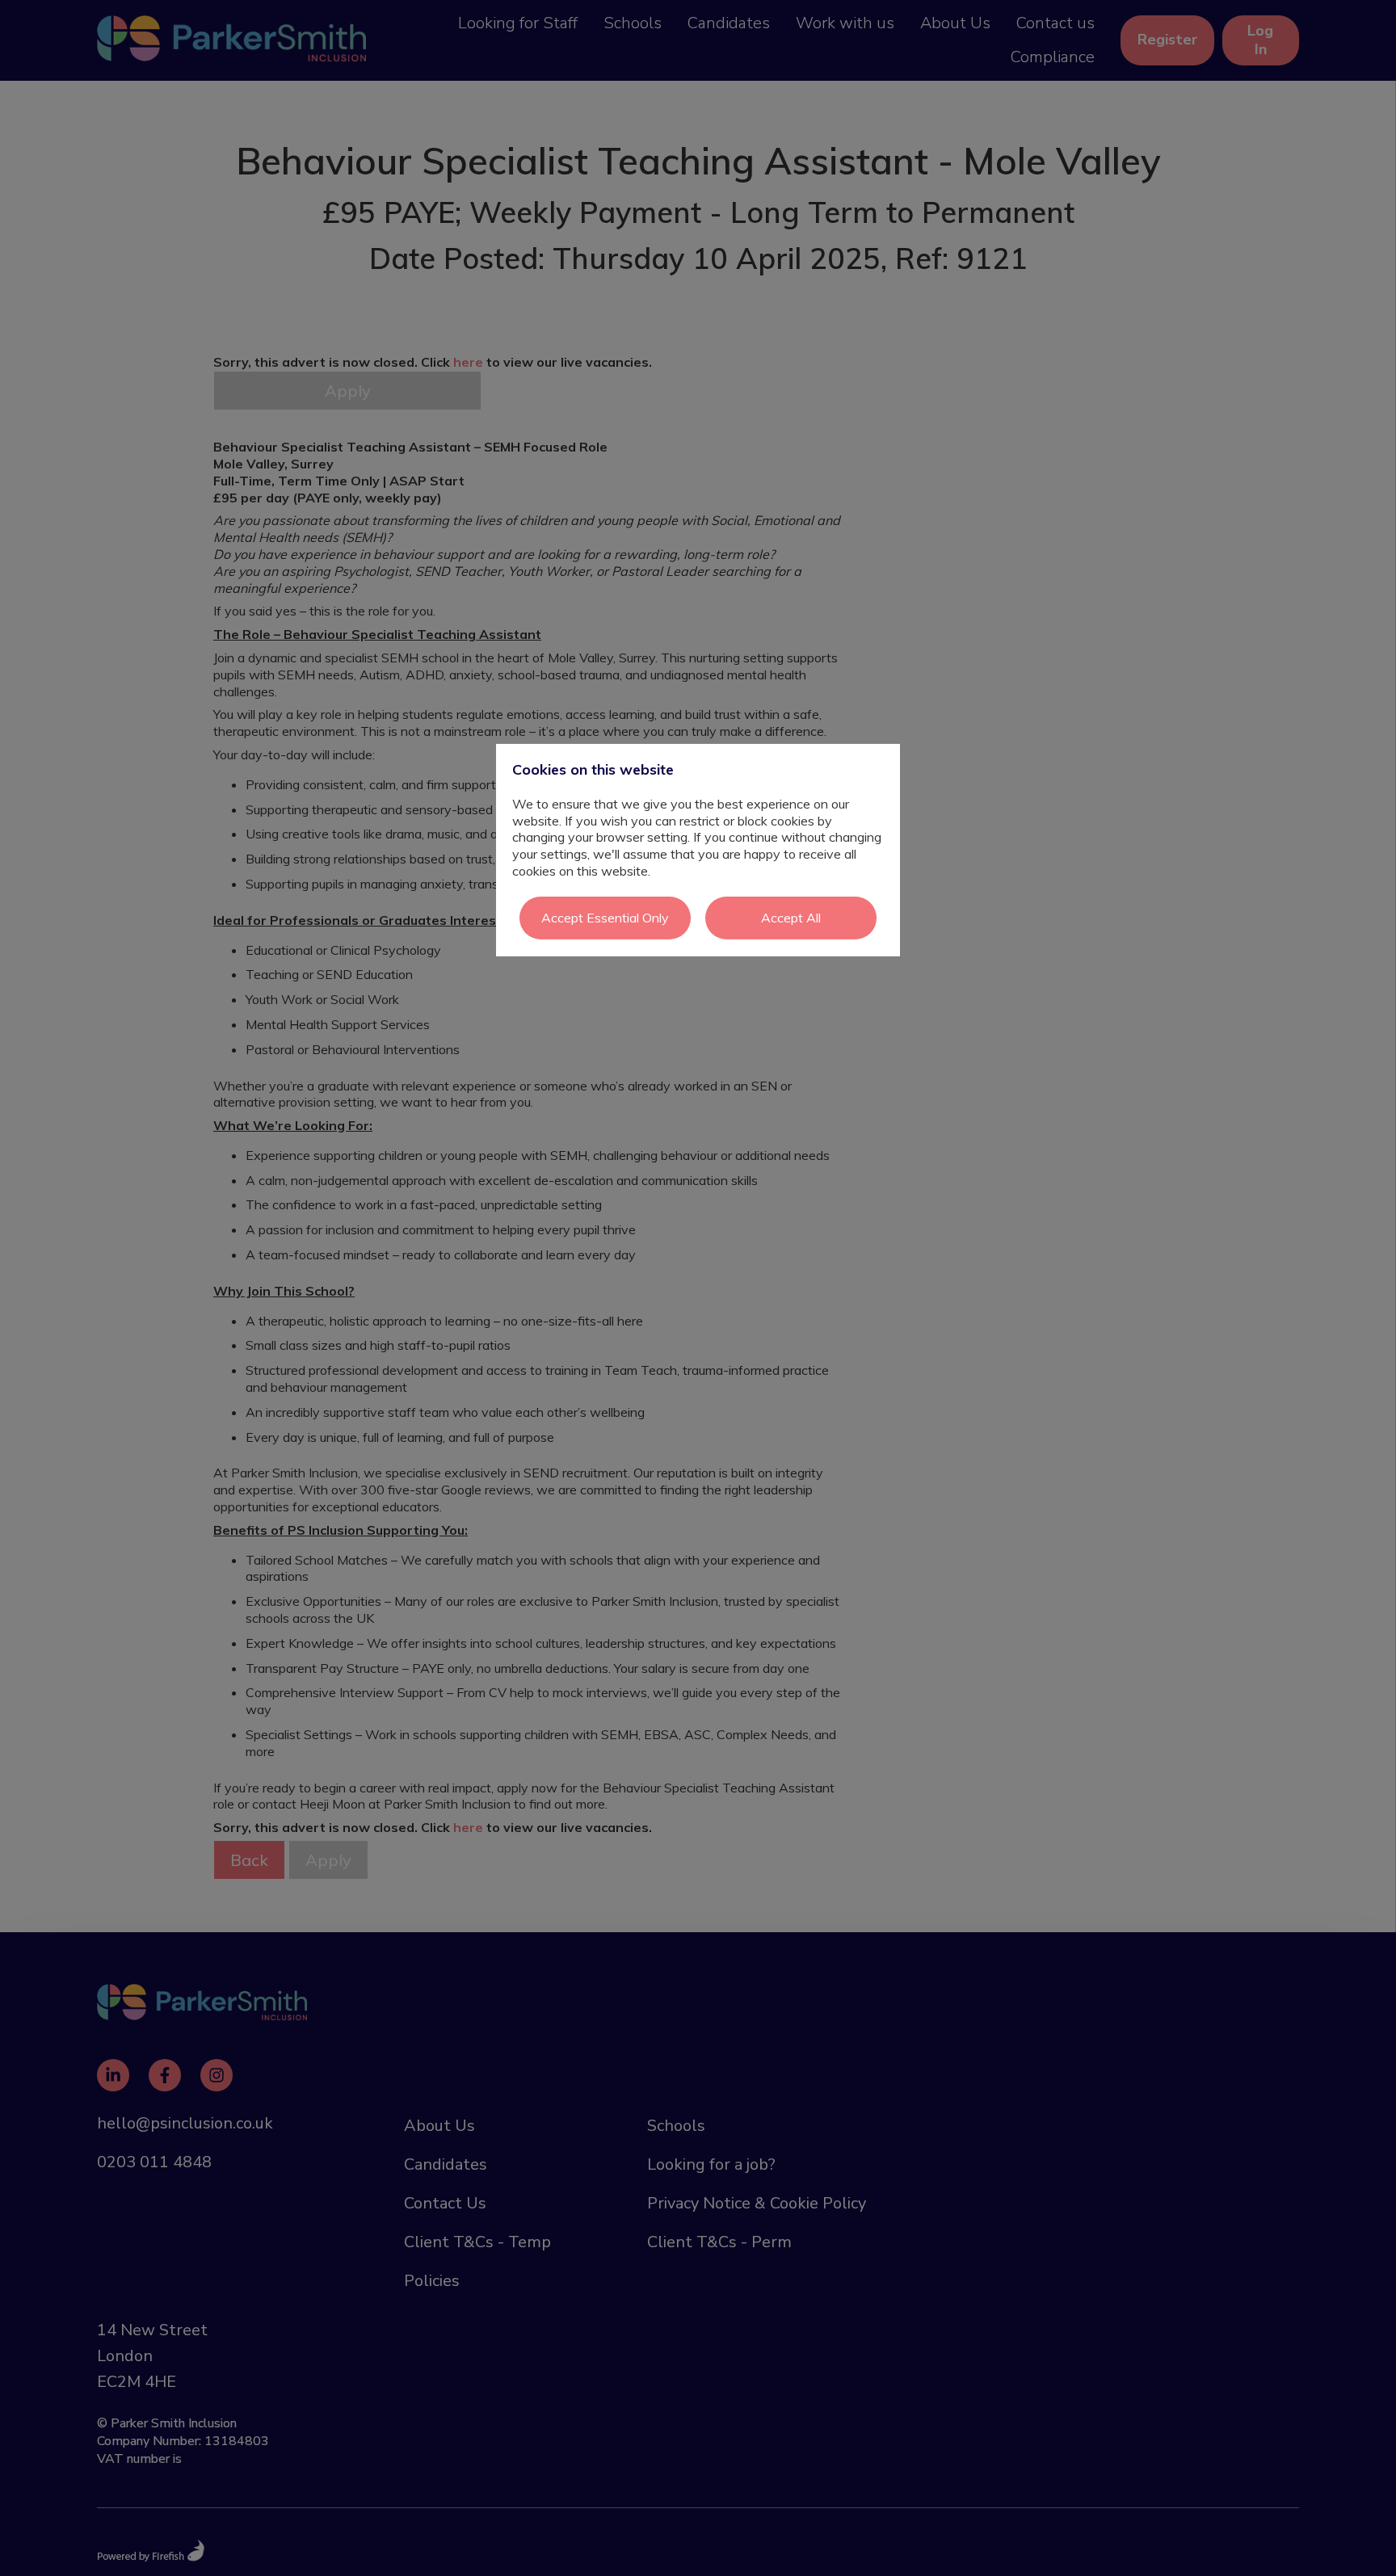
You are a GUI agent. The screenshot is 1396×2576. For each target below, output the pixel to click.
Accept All (791, 918)
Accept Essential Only (605, 918)
